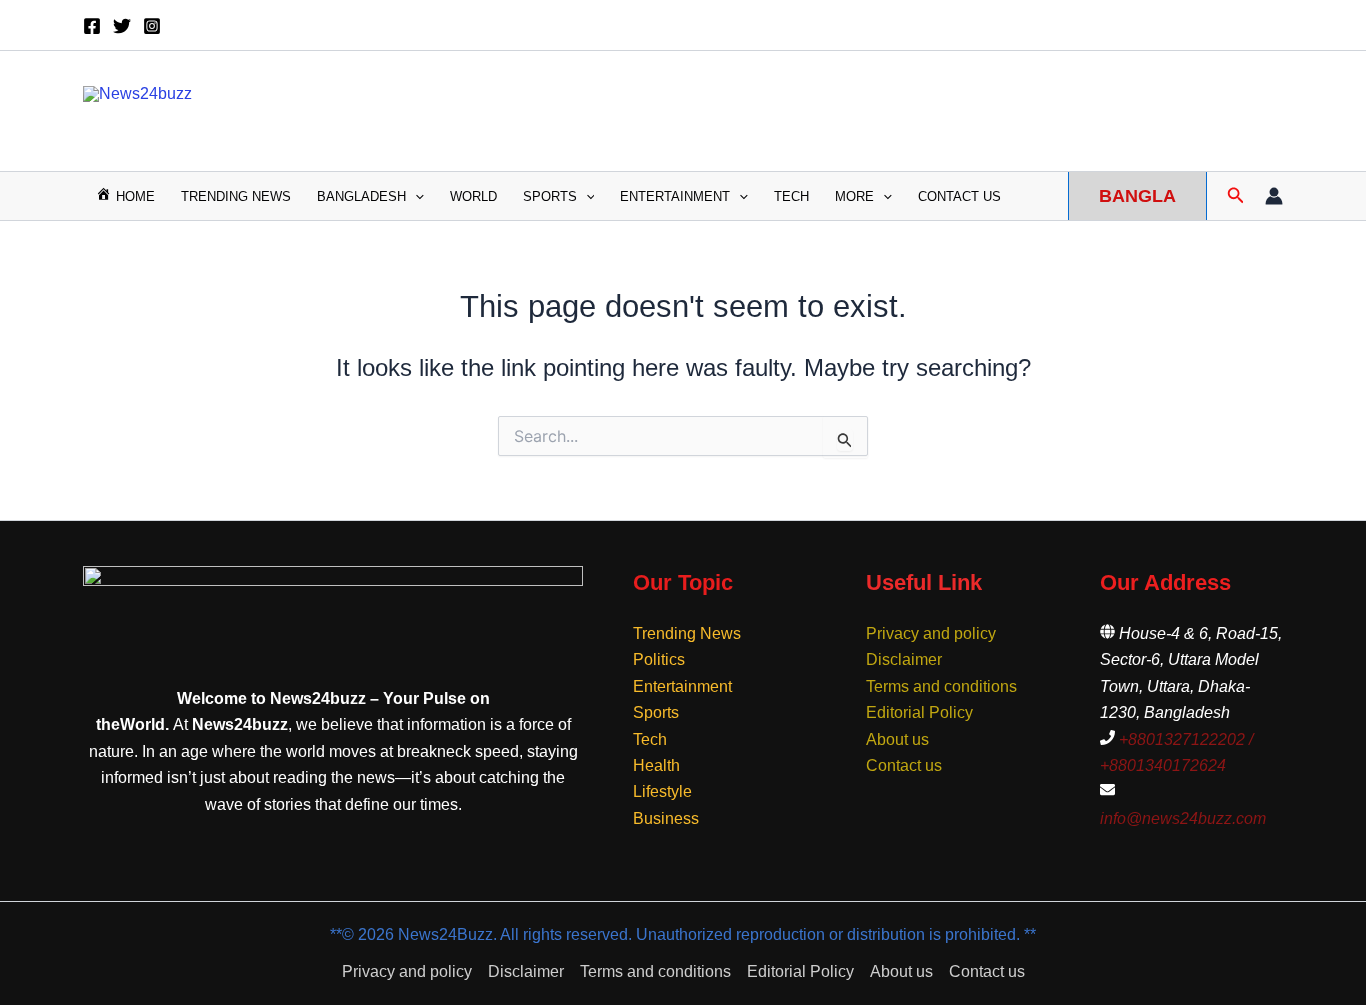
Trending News (236, 196)
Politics (659, 659)
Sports (550, 196)
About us (897, 739)
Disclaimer (904, 659)
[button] (415, 196)
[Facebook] (92, 26)
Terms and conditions (941, 686)
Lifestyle (662, 791)
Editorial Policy (919, 712)
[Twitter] (122, 26)
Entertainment (675, 196)
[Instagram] (152, 26)
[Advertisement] (909, 107)
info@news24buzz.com (1183, 818)
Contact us (959, 196)
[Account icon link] (1274, 196)
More (854, 196)
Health (656, 765)
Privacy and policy (931, 633)
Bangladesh (361, 196)
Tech (791, 196)
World (473, 196)
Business (666, 818)
